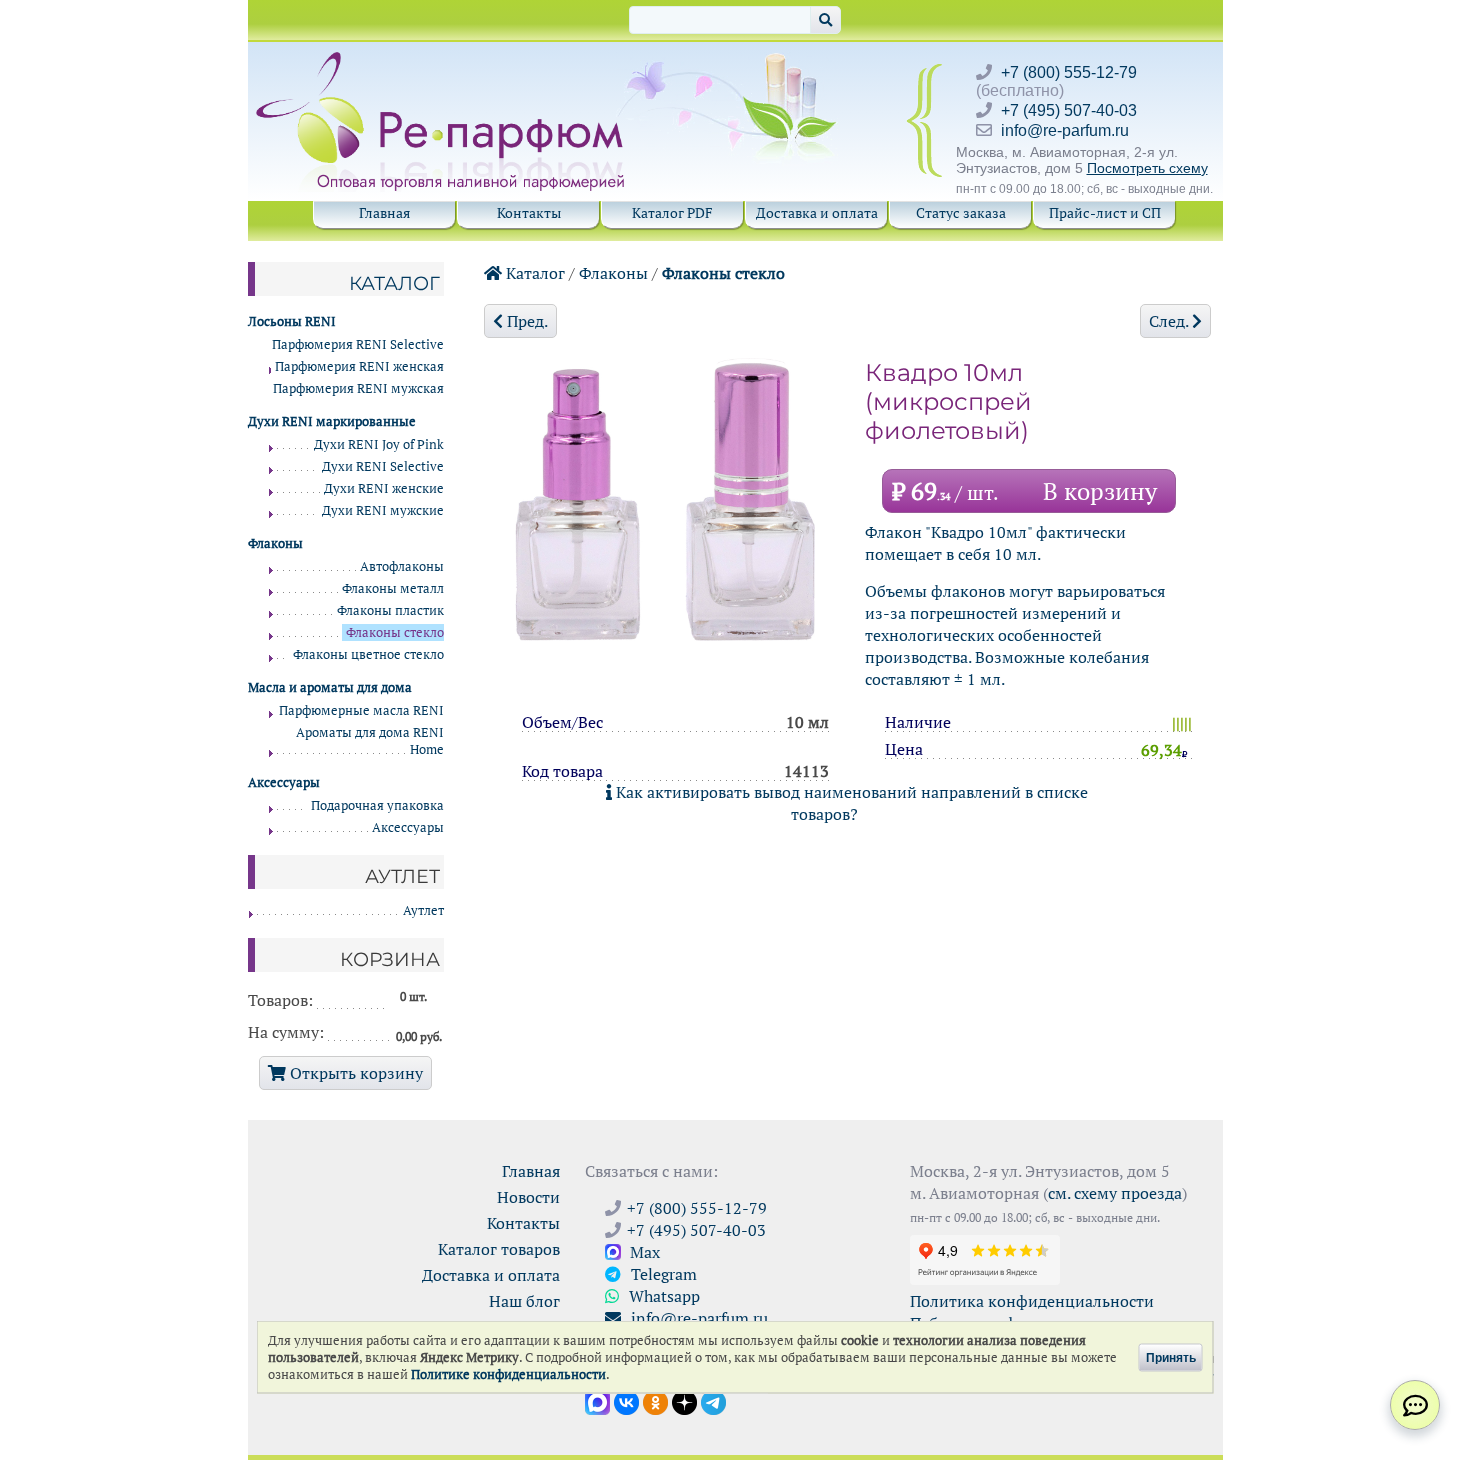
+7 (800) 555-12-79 (1069, 72)
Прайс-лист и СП (1105, 212)
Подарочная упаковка (377, 805)
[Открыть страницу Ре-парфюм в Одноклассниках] (655, 1401)
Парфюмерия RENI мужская (358, 388)
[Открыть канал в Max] (597, 1401)
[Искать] (825, 20)
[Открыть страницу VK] (626, 1401)
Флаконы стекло (723, 273)
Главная (384, 212)
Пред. (525, 321)
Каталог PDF (672, 212)
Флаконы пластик (390, 610)
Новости (528, 1197)
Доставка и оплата (817, 212)
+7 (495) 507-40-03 (1069, 110)
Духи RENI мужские (383, 510)
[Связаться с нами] (1415, 1405)
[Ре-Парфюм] (442, 63)
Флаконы (613, 273)
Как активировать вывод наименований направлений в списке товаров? (850, 803)
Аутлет (423, 910)
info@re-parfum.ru (1065, 130)
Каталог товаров (499, 1249)
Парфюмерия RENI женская (359, 366)
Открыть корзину (354, 1073)
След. (1170, 321)
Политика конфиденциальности (1032, 1301)
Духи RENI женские (384, 488)
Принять (1171, 1357)
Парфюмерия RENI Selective (358, 344)
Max (643, 1252)
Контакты (529, 212)
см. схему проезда (1115, 1193)
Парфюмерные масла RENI (361, 710)
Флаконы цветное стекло (368, 654)
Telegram (662, 1274)
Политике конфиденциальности (508, 1374)
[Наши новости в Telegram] (713, 1401)
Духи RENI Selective (383, 466)
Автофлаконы (402, 566)
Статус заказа (961, 212)
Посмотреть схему (1147, 168)
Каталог (533, 273)
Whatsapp (662, 1296)
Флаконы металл (393, 588)
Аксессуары (408, 827)
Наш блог (524, 1301)
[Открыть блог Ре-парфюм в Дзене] (684, 1401)
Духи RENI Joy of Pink (379, 444)
